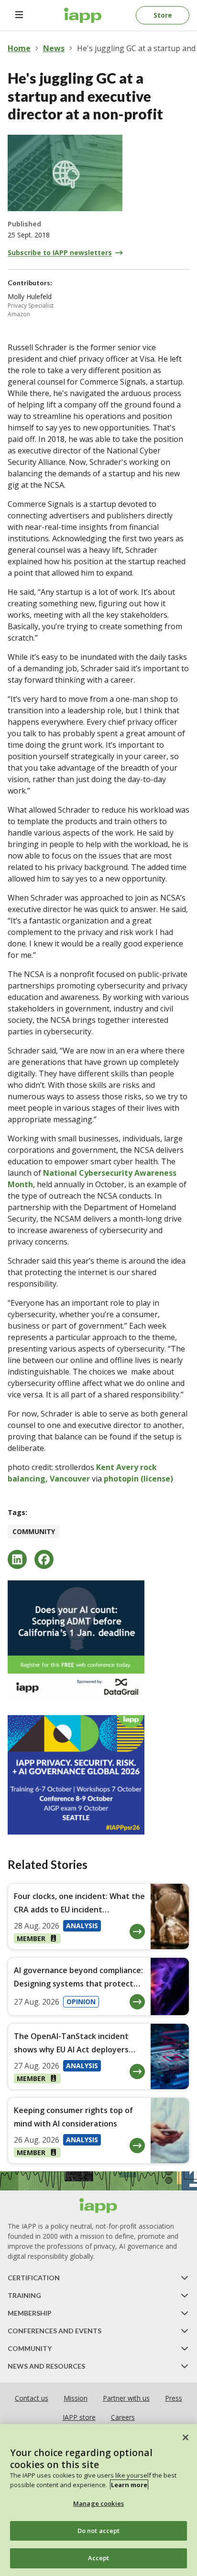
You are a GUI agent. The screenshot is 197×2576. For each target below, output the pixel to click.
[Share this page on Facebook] (44, 1559)
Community (34, 1531)
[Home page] (98, 2206)
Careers (123, 2417)
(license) (157, 1479)
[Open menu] (19, 15)
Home (19, 48)
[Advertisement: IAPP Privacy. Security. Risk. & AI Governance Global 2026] (98, 1775)
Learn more (129, 2485)
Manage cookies (98, 2503)
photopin (121, 1479)
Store (163, 15)
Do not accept (99, 2531)
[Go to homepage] (83, 15)
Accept (99, 2558)
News (54, 48)
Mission (76, 2398)
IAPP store (79, 2417)
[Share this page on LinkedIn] (17, 1559)
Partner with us (126, 2398)
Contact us (32, 2398)
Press (174, 2398)
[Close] (186, 2437)
